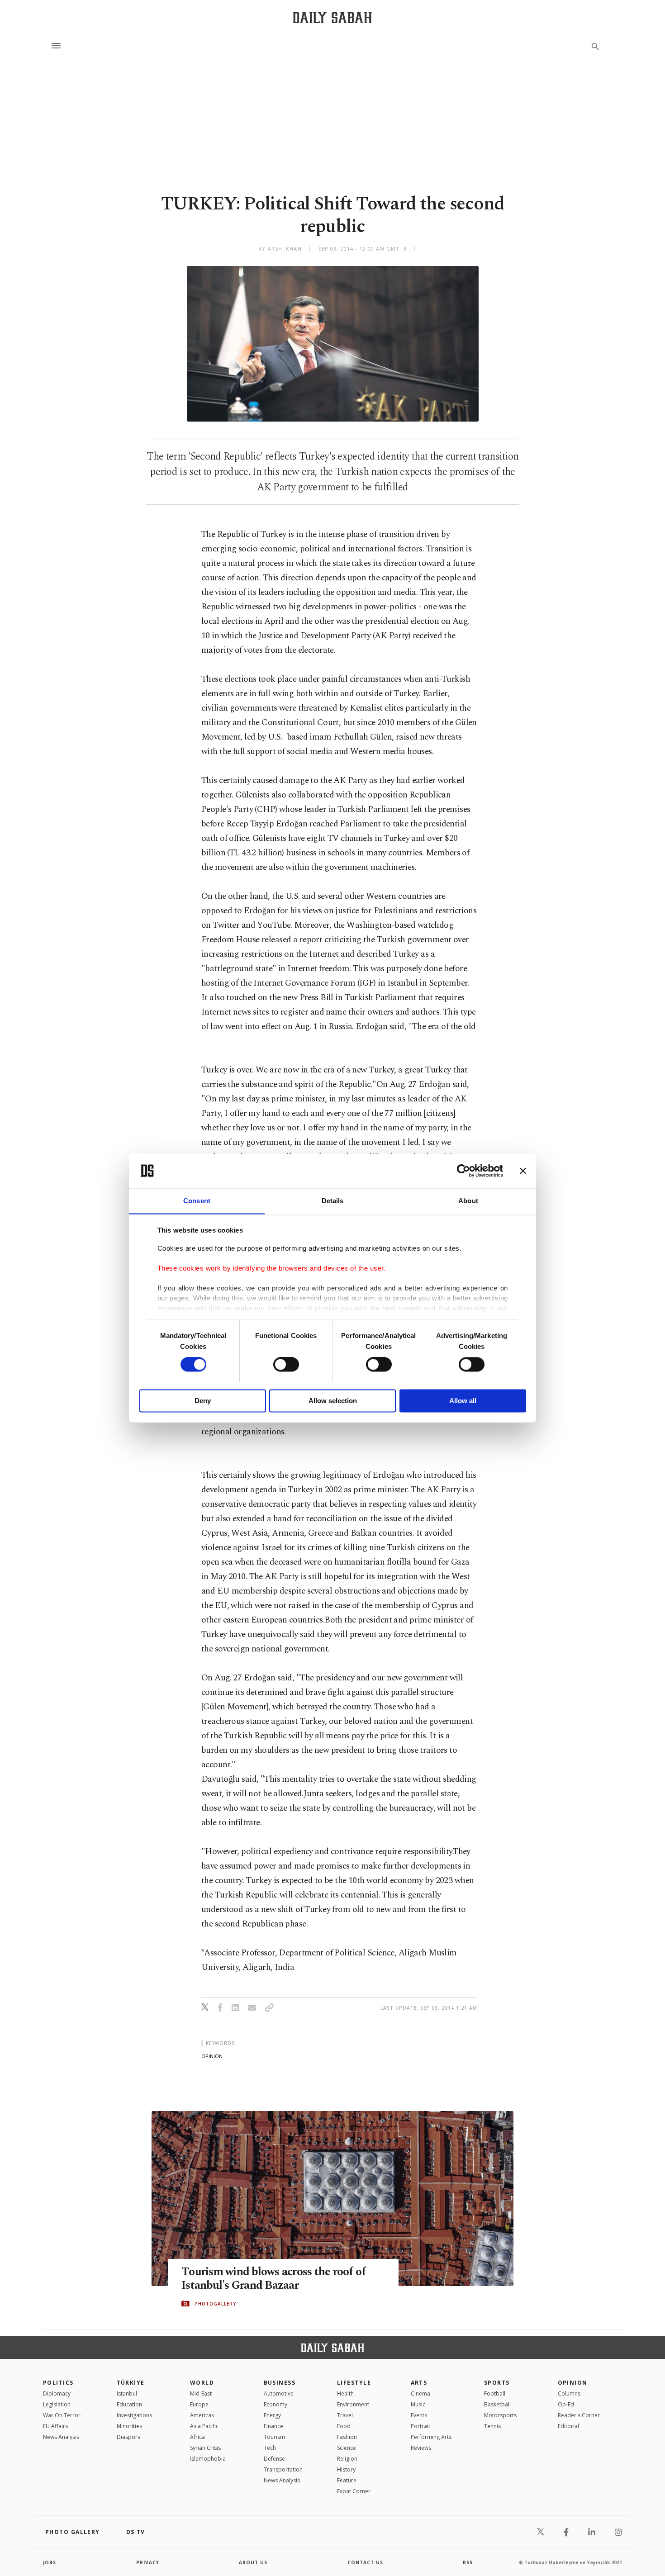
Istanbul (127, 2393)
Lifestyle (354, 2383)
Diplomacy (57, 2393)
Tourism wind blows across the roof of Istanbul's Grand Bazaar (273, 2279)
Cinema (420, 2393)
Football (495, 2393)
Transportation (283, 2469)
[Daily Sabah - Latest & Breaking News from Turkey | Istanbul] (332, 17)
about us (253, 2562)
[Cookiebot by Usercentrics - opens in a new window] (463, 1171)
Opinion (573, 2383)
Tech (270, 2448)
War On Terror (62, 2415)
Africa (197, 2437)
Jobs (50, 2562)
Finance (273, 2426)
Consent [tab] (197, 1201)
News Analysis (61, 2437)
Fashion (347, 2437)
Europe (199, 2404)
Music (418, 2404)
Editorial (568, 2426)
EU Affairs (55, 2426)
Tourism (274, 2437)
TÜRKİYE (131, 2383)
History (346, 2469)
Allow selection (333, 1401)
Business (280, 2383)
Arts (419, 2383)
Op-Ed (566, 2404)
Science (347, 2448)
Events (419, 2415)
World (202, 2383)
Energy (272, 2415)
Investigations (134, 2415)
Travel (345, 2415)
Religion (347, 2459)
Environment (353, 2404)
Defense (274, 2459)
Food (344, 2426)
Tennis (492, 2426)
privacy (148, 2562)
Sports (497, 2383)
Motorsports (500, 2415)
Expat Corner (354, 2491)
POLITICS (58, 2383)
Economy (275, 2404)
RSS (468, 2562)
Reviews (421, 2448)
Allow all (463, 1401)
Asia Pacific (204, 2426)
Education (129, 2404)
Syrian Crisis (205, 2448)
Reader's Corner (579, 2415)
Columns (569, 2393)
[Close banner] (523, 1171)
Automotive (279, 2393)
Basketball (497, 2404)
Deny (203, 1401)
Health (345, 2393)
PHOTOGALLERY (215, 2304)
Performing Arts (431, 2437)
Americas (202, 2415)
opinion (212, 2056)
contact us (365, 2562)
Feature (347, 2480)
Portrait (420, 2426)
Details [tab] (333, 1201)
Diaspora (129, 2437)
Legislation (57, 2404)
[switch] (286, 1364)
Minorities (129, 2426)
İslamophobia (208, 2459)
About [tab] (468, 1201)
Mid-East (201, 2393)
